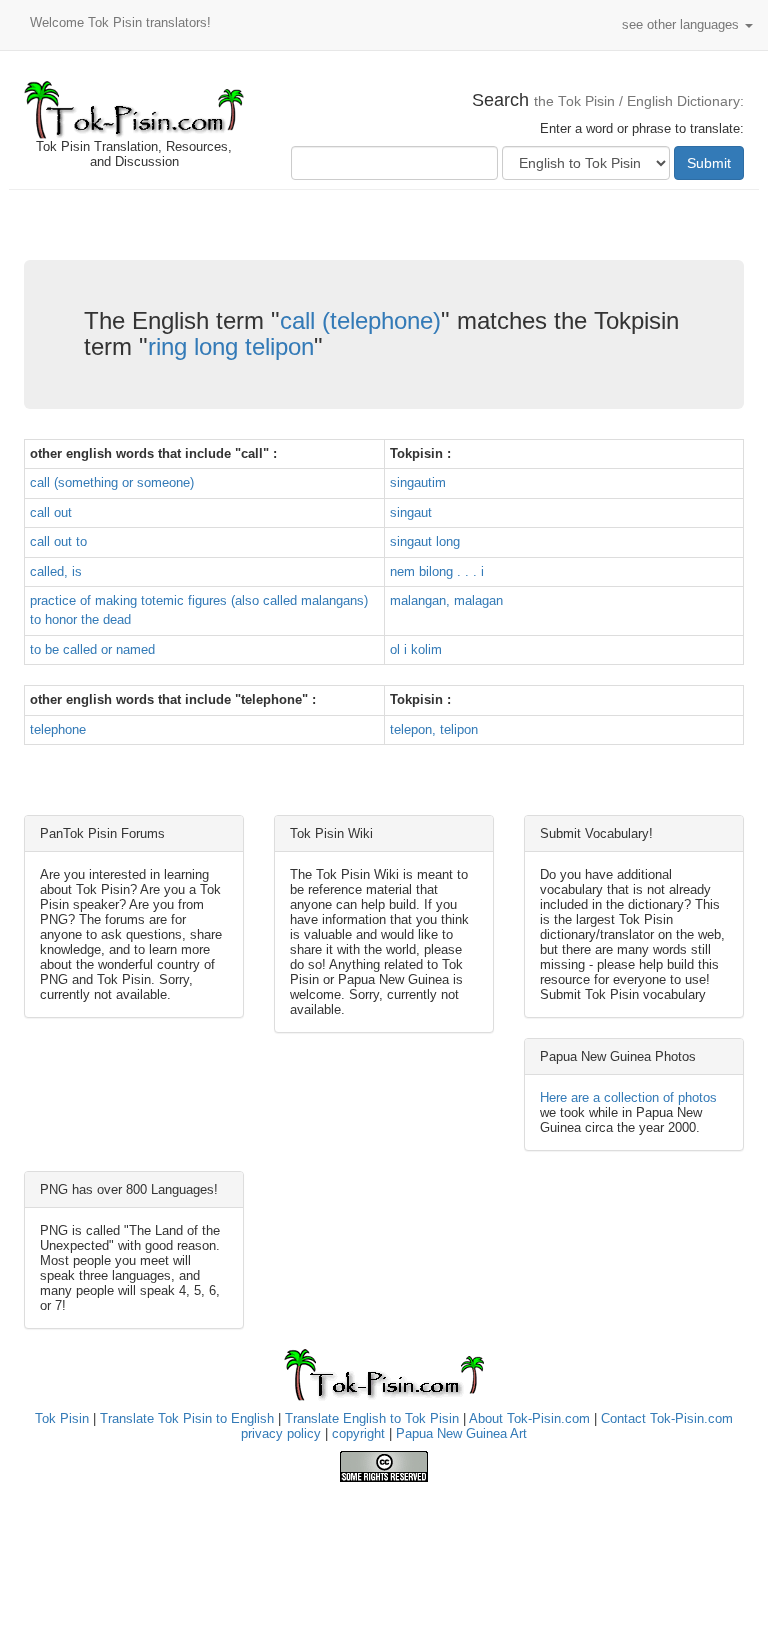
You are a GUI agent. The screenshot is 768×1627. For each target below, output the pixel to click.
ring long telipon (231, 346)
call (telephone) (360, 320)
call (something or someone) (112, 482)
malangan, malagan (446, 600)
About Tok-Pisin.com (529, 1418)
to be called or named (92, 649)
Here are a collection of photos (628, 1097)
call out (51, 512)
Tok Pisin (62, 1418)
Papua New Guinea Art (461, 1433)
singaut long (425, 541)
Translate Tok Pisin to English (187, 1418)
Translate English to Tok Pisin (372, 1418)
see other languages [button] (682, 24)
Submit (709, 163)
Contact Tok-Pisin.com (667, 1418)
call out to (58, 541)
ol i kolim (416, 649)
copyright (358, 1433)
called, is (56, 571)
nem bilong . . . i (437, 571)
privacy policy (281, 1433)
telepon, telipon (434, 729)
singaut (411, 512)
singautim (418, 482)
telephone (58, 729)
